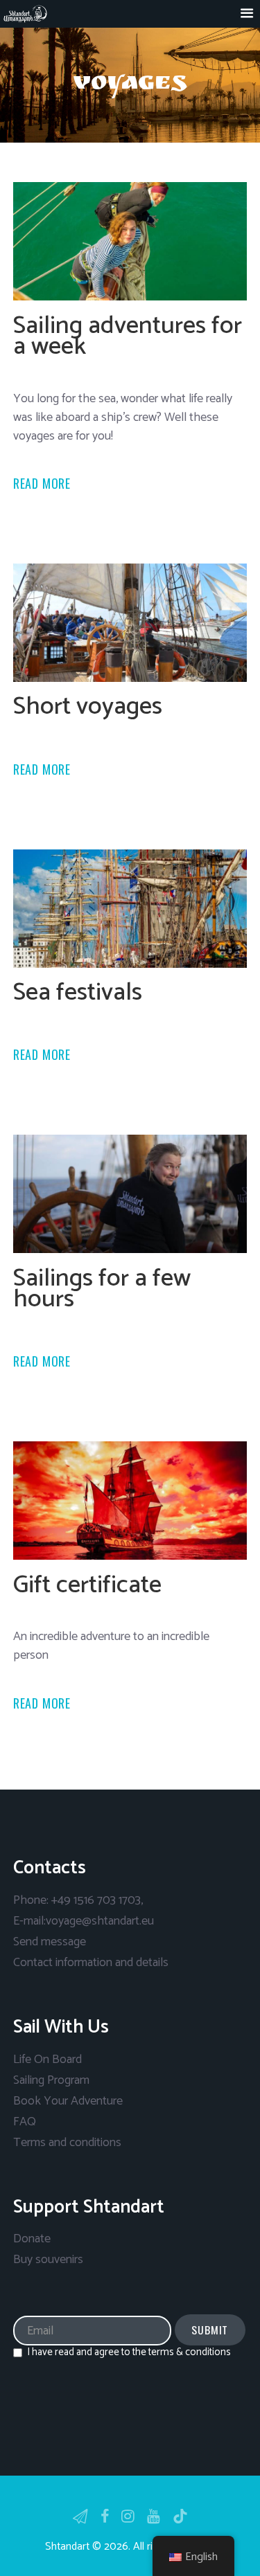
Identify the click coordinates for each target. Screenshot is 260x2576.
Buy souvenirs (48, 2260)
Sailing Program (51, 2080)
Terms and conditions (67, 2143)
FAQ (25, 2122)
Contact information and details (91, 1963)
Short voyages (88, 706)
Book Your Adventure (68, 2101)
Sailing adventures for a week (128, 336)
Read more (42, 483)
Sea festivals (78, 992)
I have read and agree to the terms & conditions (129, 2352)
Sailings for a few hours (102, 1289)
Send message (50, 1942)
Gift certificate (87, 1585)
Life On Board (47, 2060)
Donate (32, 2239)
